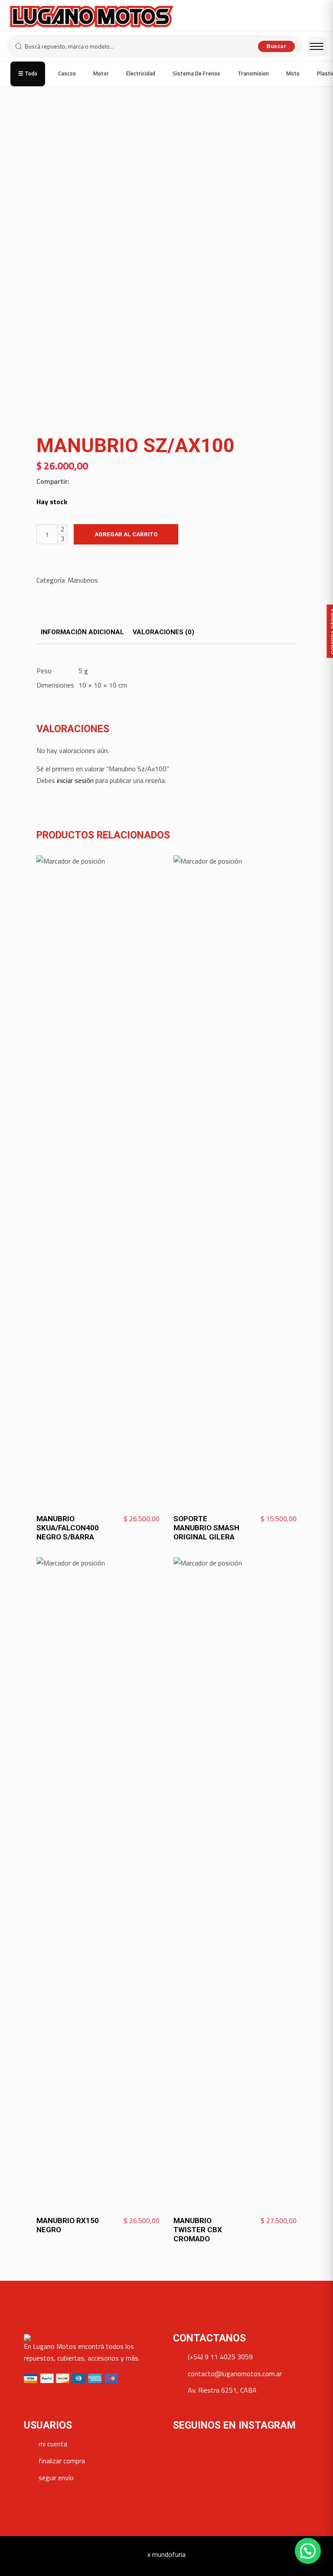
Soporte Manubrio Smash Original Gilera (206, 1528)
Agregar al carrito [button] (128, 1519)
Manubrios (83, 580)
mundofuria (169, 2554)
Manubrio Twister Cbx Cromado (198, 2230)
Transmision (253, 73)
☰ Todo (28, 73)
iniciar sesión (75, 780)
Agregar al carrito (126, 534)
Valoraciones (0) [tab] (163, 632)
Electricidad (141, 73)
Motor (101, 73)
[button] (308, 2551)
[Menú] (317, 46)
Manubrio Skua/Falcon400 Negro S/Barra (68, 1528)
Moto (293, 73)
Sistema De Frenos (196, 73)
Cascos (67, 73)
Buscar (276, 46)
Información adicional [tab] (82, 632)
